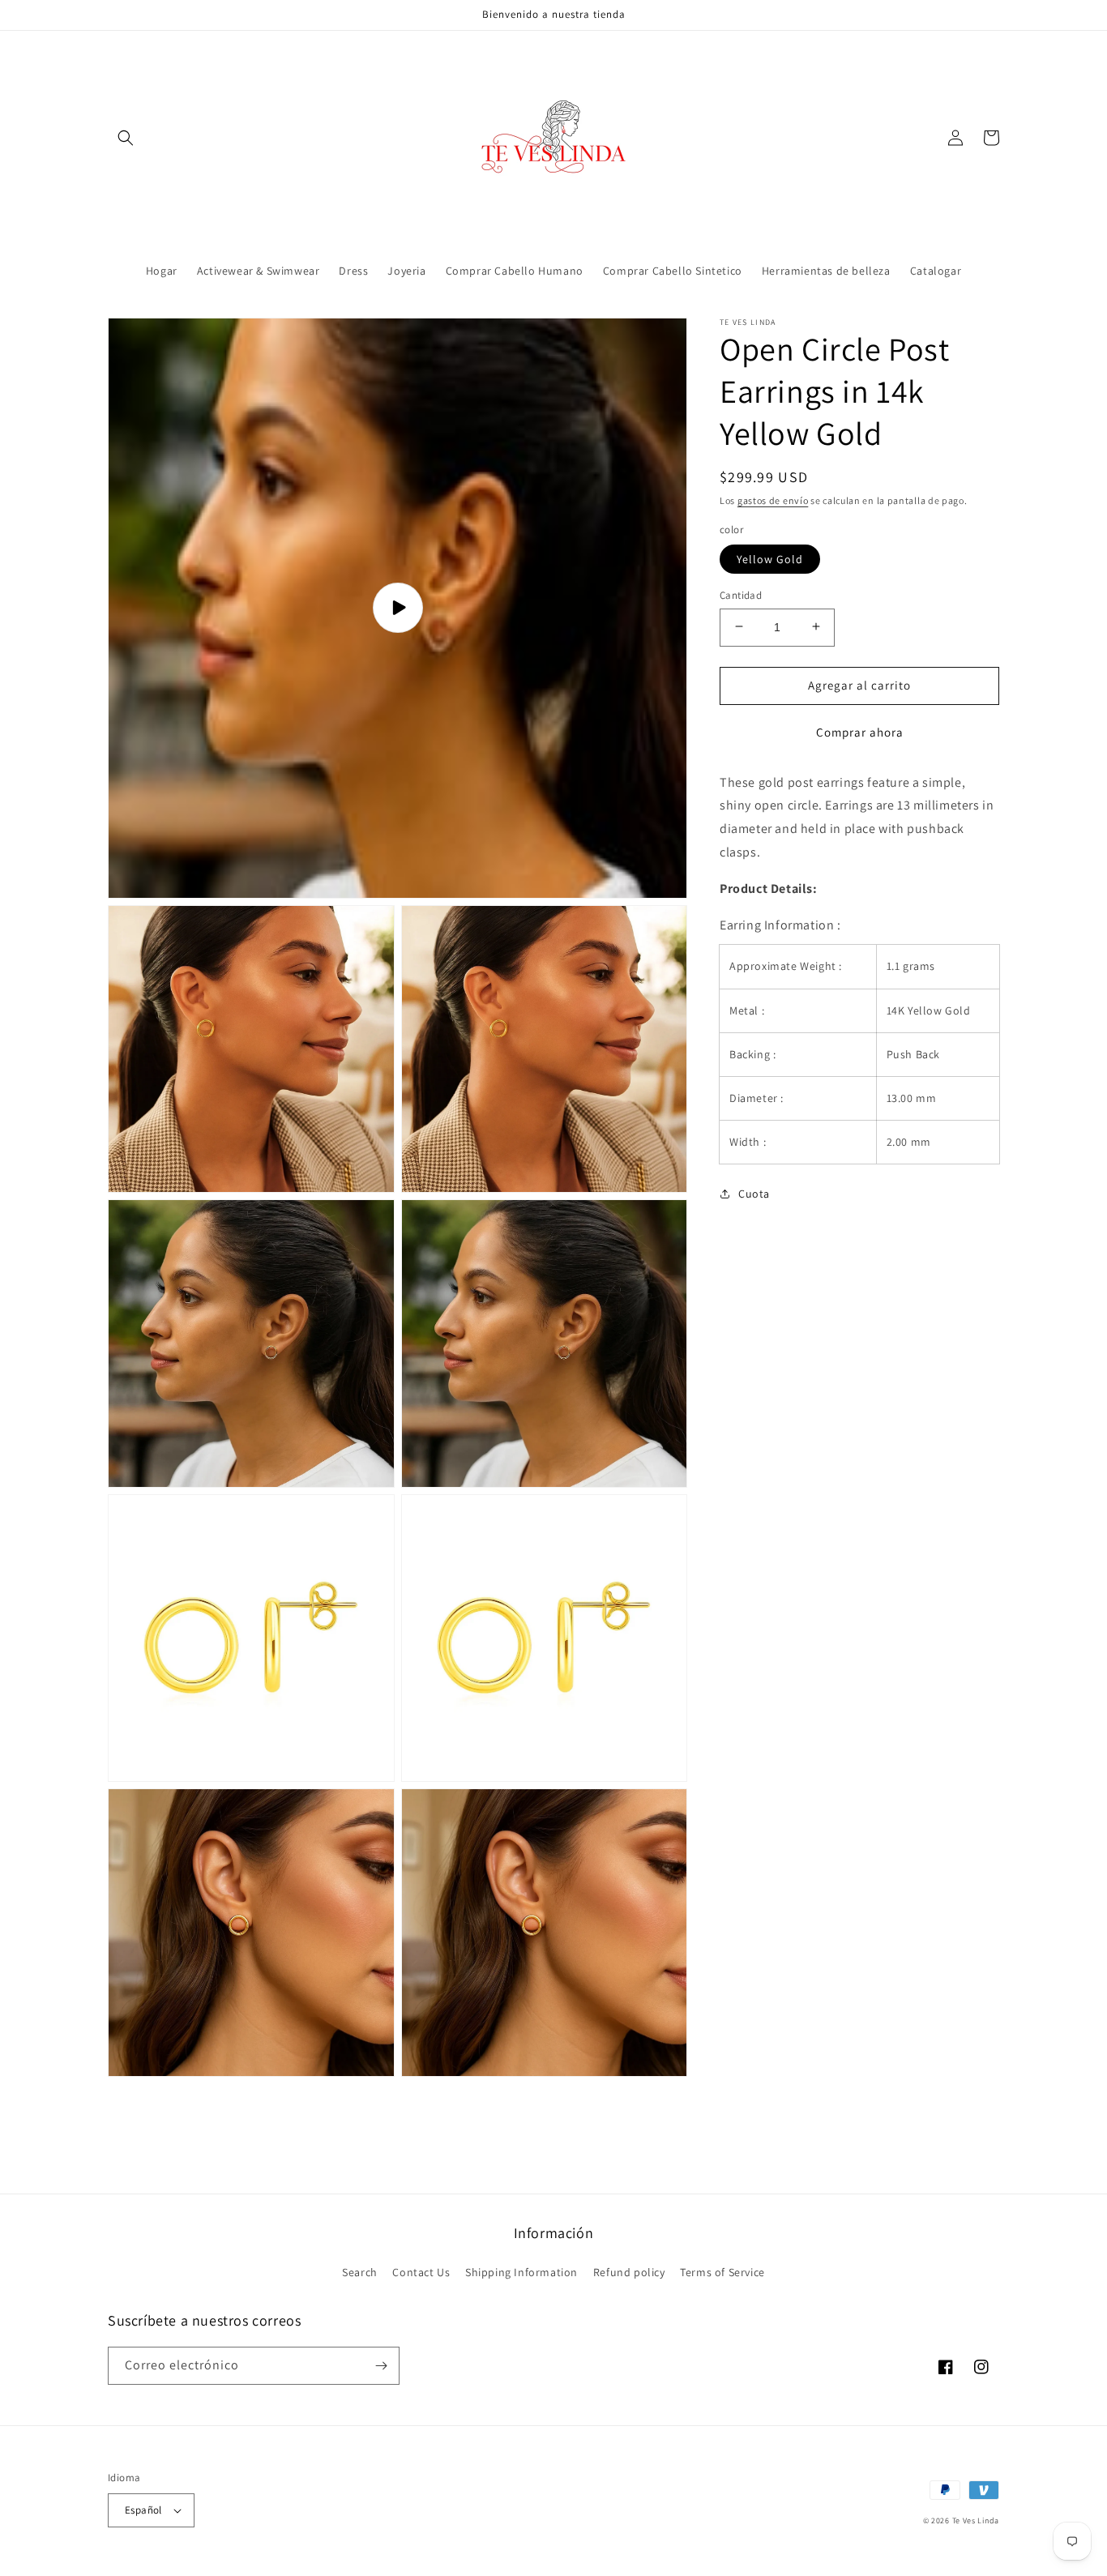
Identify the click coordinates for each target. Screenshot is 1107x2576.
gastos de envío (773, 500)
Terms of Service (722, 2272)
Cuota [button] (754, 1194)
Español (143, 2510)
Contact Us (421, 2272)
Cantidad (741, 594)
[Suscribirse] (381, 2366)
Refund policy (629, 2272)
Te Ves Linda (976, 2520)
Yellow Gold (770, 558)
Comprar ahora (860, 731)
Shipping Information (521, 2272)
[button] (126, 138)
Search (360, 2272)
